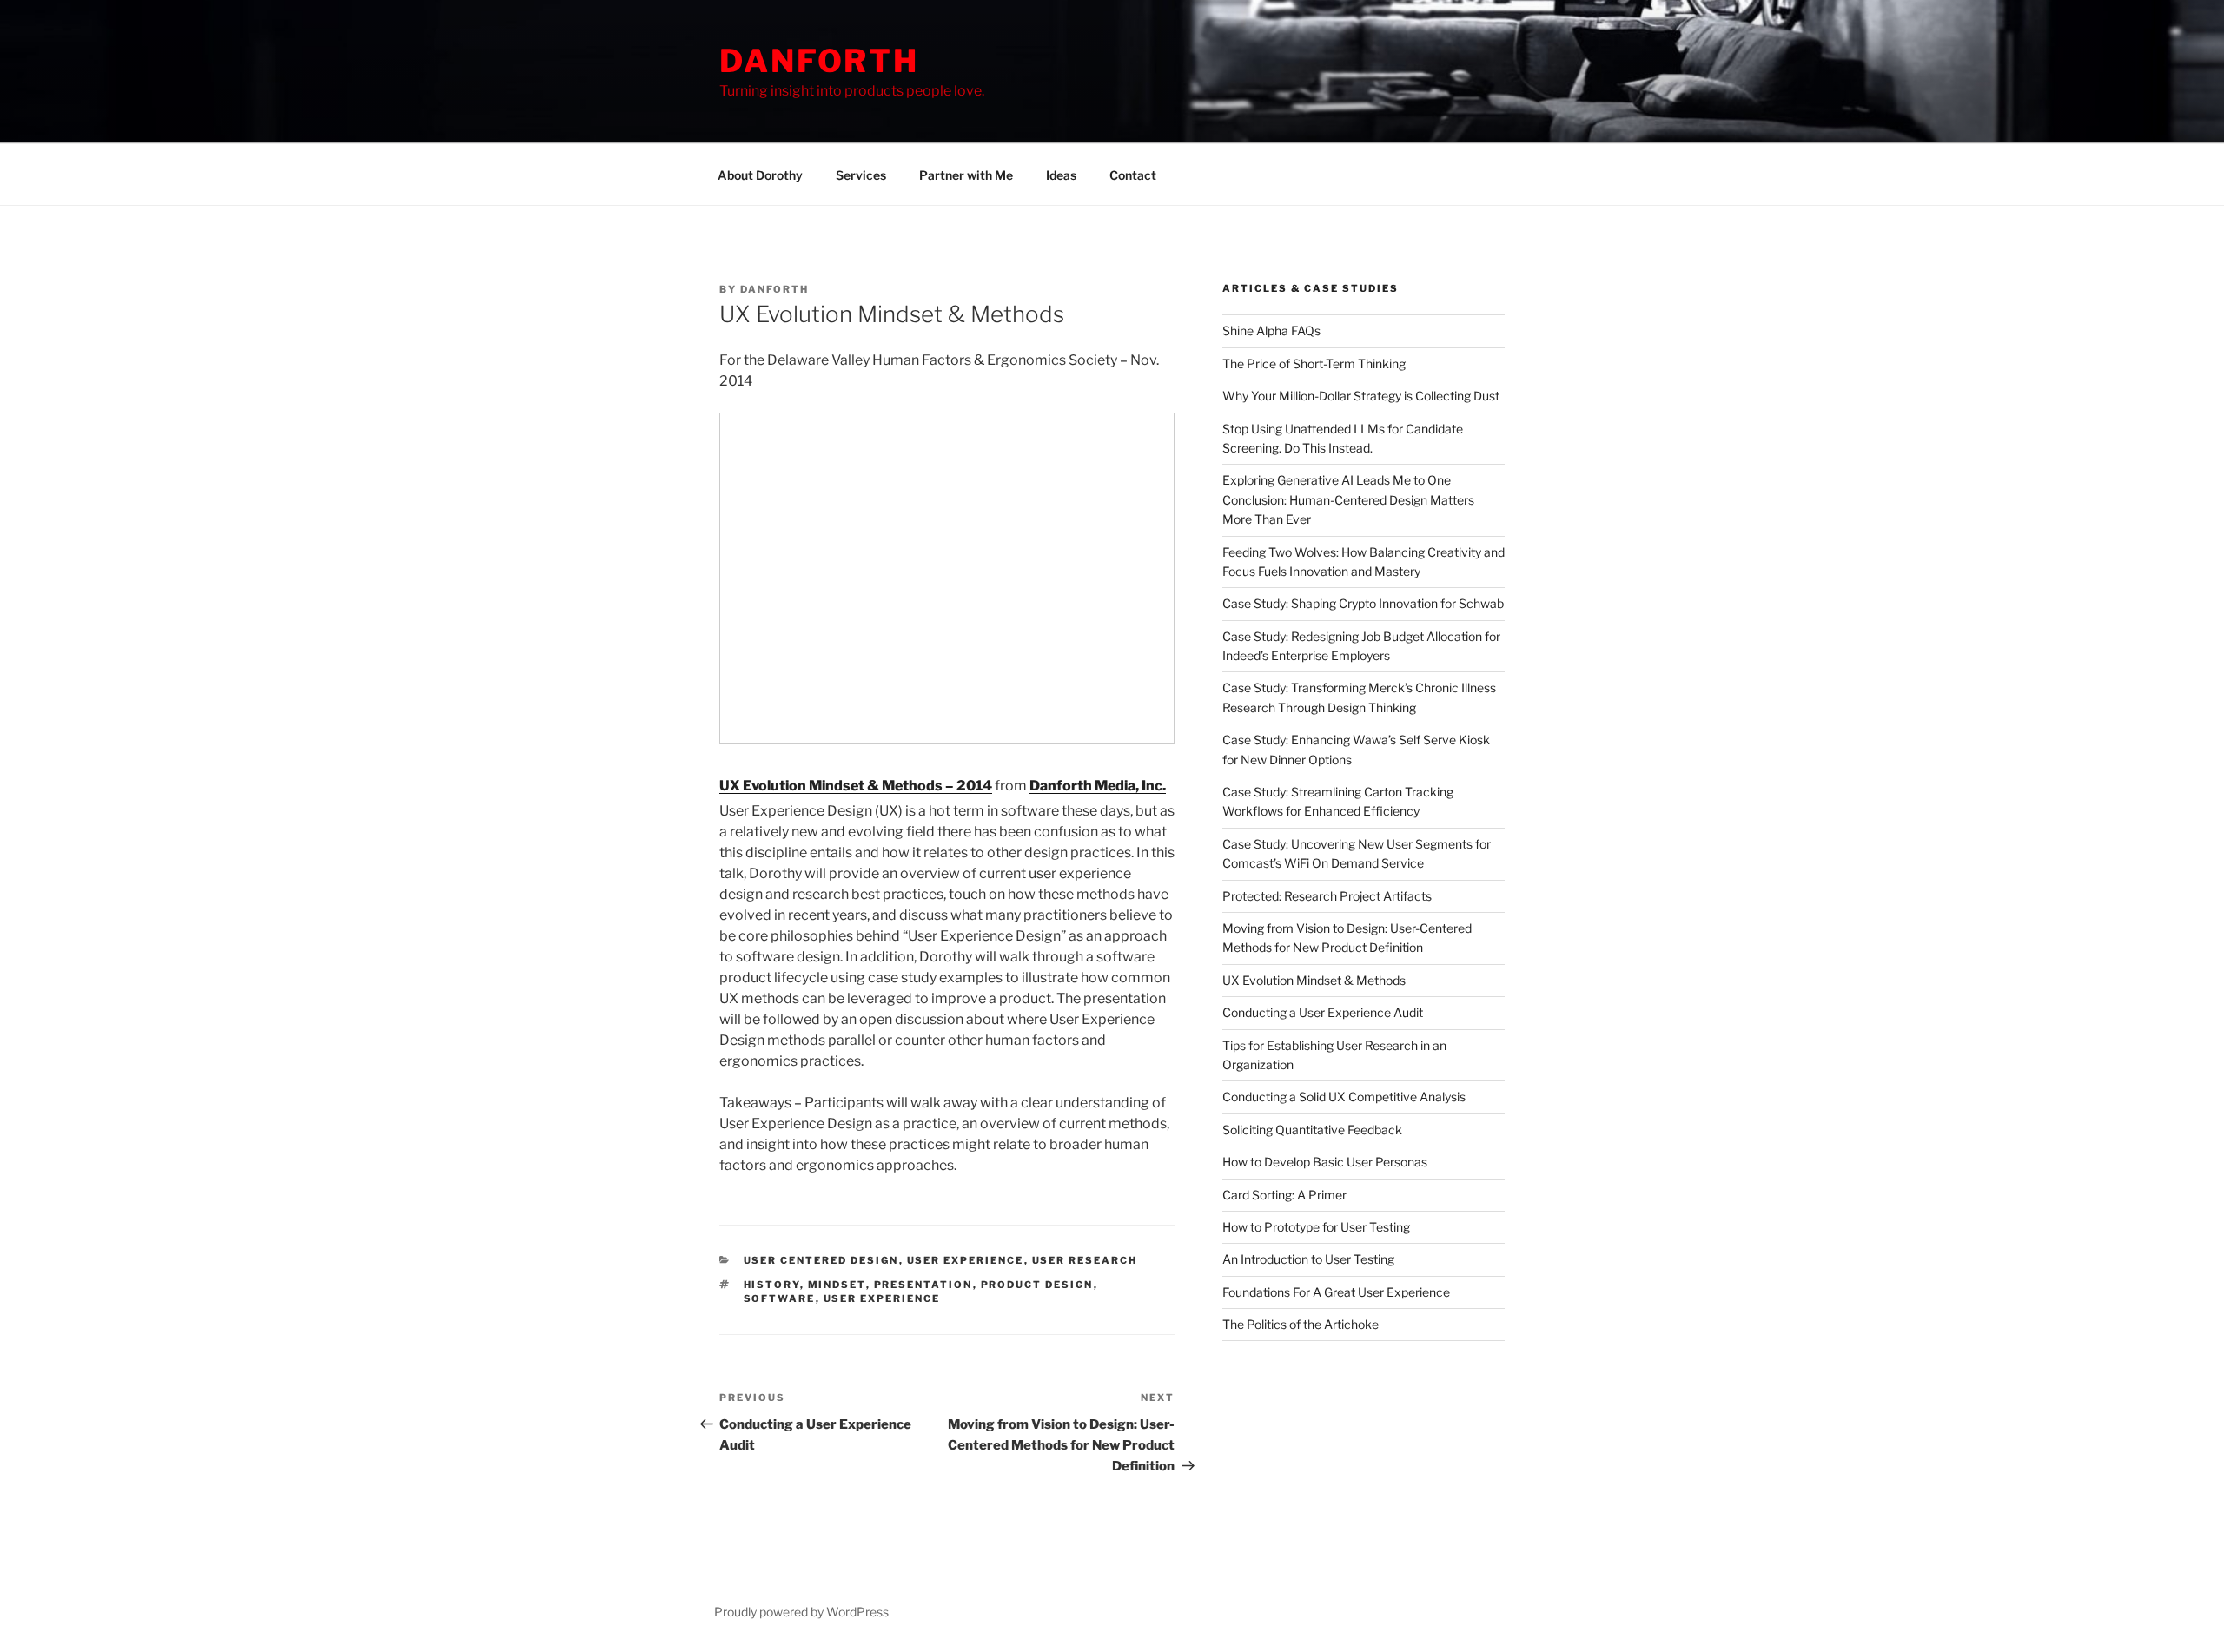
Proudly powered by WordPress (801, 1612)
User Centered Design (821, 1260)
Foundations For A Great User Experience (1336, 1292)
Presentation (923, 1285)
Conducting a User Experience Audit (1323, 1012)
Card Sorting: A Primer (1284, 1195)
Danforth (774, 289)
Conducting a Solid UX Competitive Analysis (1344, 1097)
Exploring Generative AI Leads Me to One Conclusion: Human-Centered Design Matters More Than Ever (1348, 499)
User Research (1085, 1260)
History (772, 1285)
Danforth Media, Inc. (1098, 786)
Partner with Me (966, 175)
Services (861, 175)
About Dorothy (760, 175)
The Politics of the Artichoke (1301, 1324)
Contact (1133, 175)
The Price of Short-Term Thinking (1314, 363)
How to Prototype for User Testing (1316, 1227)
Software (780, 1298)
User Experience (966, 1260)
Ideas (1061, 175)
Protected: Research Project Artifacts (1327, 896)
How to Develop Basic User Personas (1325, 1162)
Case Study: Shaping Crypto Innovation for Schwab (1363, 603)
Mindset (837, 1285)
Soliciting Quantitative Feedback (1312, 1130)
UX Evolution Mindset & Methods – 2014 (856, 786)
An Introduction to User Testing (1308, 1259)
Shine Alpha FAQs (1271, 330)
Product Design (1037, 1285)
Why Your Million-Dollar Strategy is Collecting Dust (1361, 396)
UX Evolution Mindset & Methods (1314, 980)
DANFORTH (819, 61)
